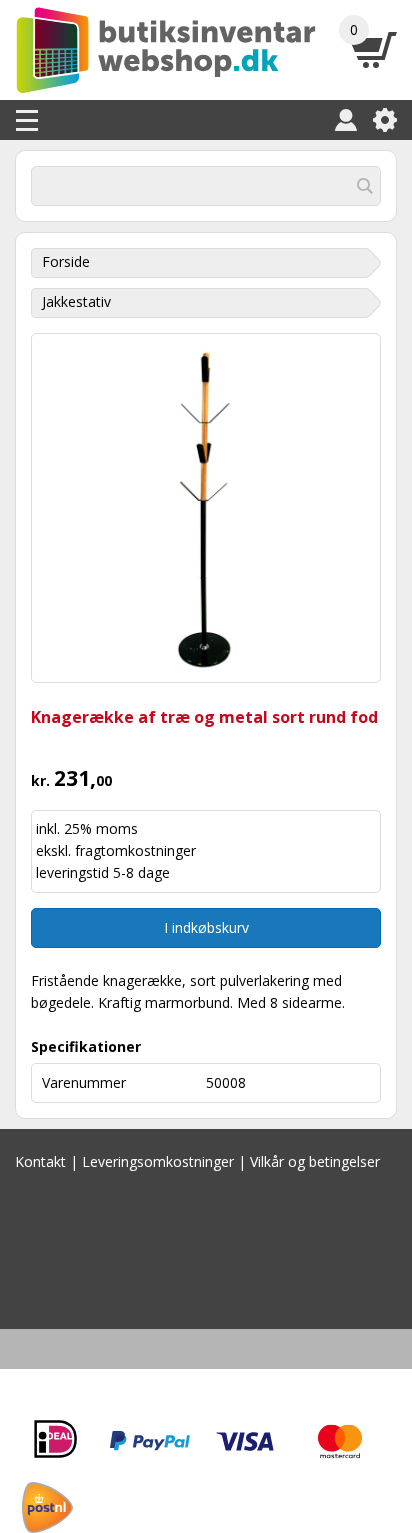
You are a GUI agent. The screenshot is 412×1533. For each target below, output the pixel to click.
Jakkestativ (76, 301)
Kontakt (40, 1161)
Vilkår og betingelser (315, 1161)
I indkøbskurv (206, 927)
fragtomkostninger (135, 850)
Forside (66, 261)
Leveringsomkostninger (158, 1161)
